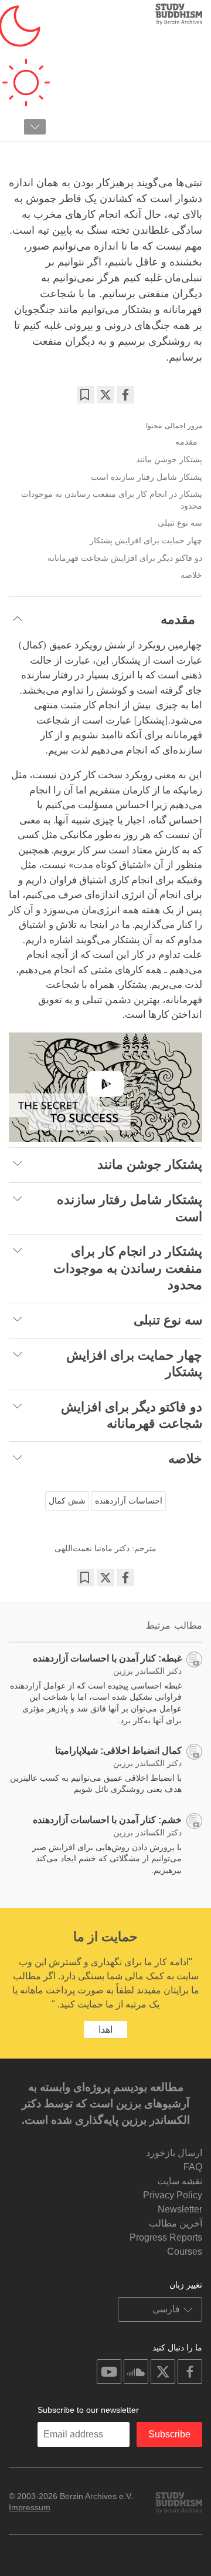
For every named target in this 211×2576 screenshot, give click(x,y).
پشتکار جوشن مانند (168, 459)
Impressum (30, 2507)
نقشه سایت (180, 2181)
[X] (105, 395)
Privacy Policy (173, 2195)
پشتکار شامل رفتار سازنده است (147, 477)
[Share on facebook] (125, 395)
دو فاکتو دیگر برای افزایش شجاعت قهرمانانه (125, 558)
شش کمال (67, 1501)
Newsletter (180, 2209)
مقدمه (189, 442)
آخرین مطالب (176, 2223)
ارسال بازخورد (174, 2153)
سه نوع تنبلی (174, 523)
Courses (185, 2252)
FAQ (193, 2167)
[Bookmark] (86, 395)
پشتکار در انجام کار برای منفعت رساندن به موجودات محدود (112, 500)
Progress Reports (166, 2237)
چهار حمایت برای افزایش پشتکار (146, 540)
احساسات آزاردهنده (129, 1501)
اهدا (105, 2029)
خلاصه (191, 575)
